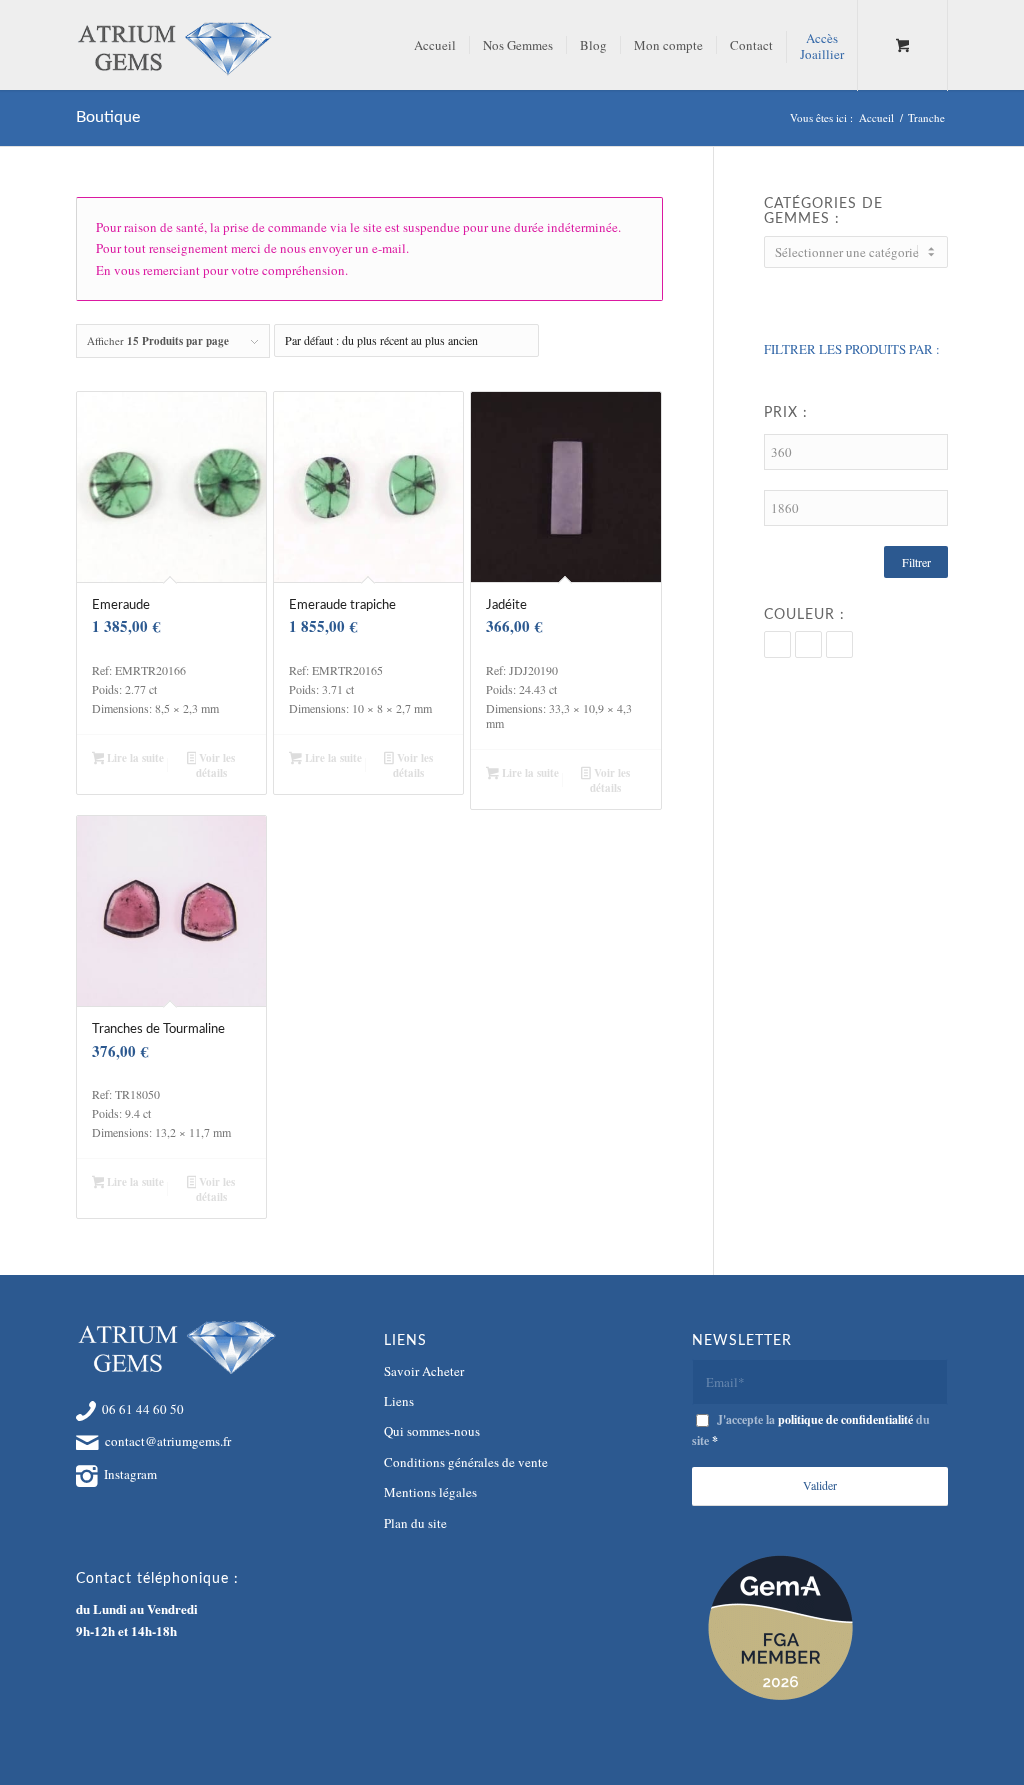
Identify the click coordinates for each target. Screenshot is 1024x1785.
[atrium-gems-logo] (174, 45)
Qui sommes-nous (432, 1431)
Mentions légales (430, 1492)
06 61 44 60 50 (143, 1409)
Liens (399, 1401)
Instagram (130, 1474)
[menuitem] (435, 45)
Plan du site (415, 1523)
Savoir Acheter (424, 1371)
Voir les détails (216, 765)
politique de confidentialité (845, 1419)
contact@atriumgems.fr (168, 1441)
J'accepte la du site (811, 1430)
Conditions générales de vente (466, 1462)
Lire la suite (134, 758)
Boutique (108, 117)
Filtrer (916, 562)
